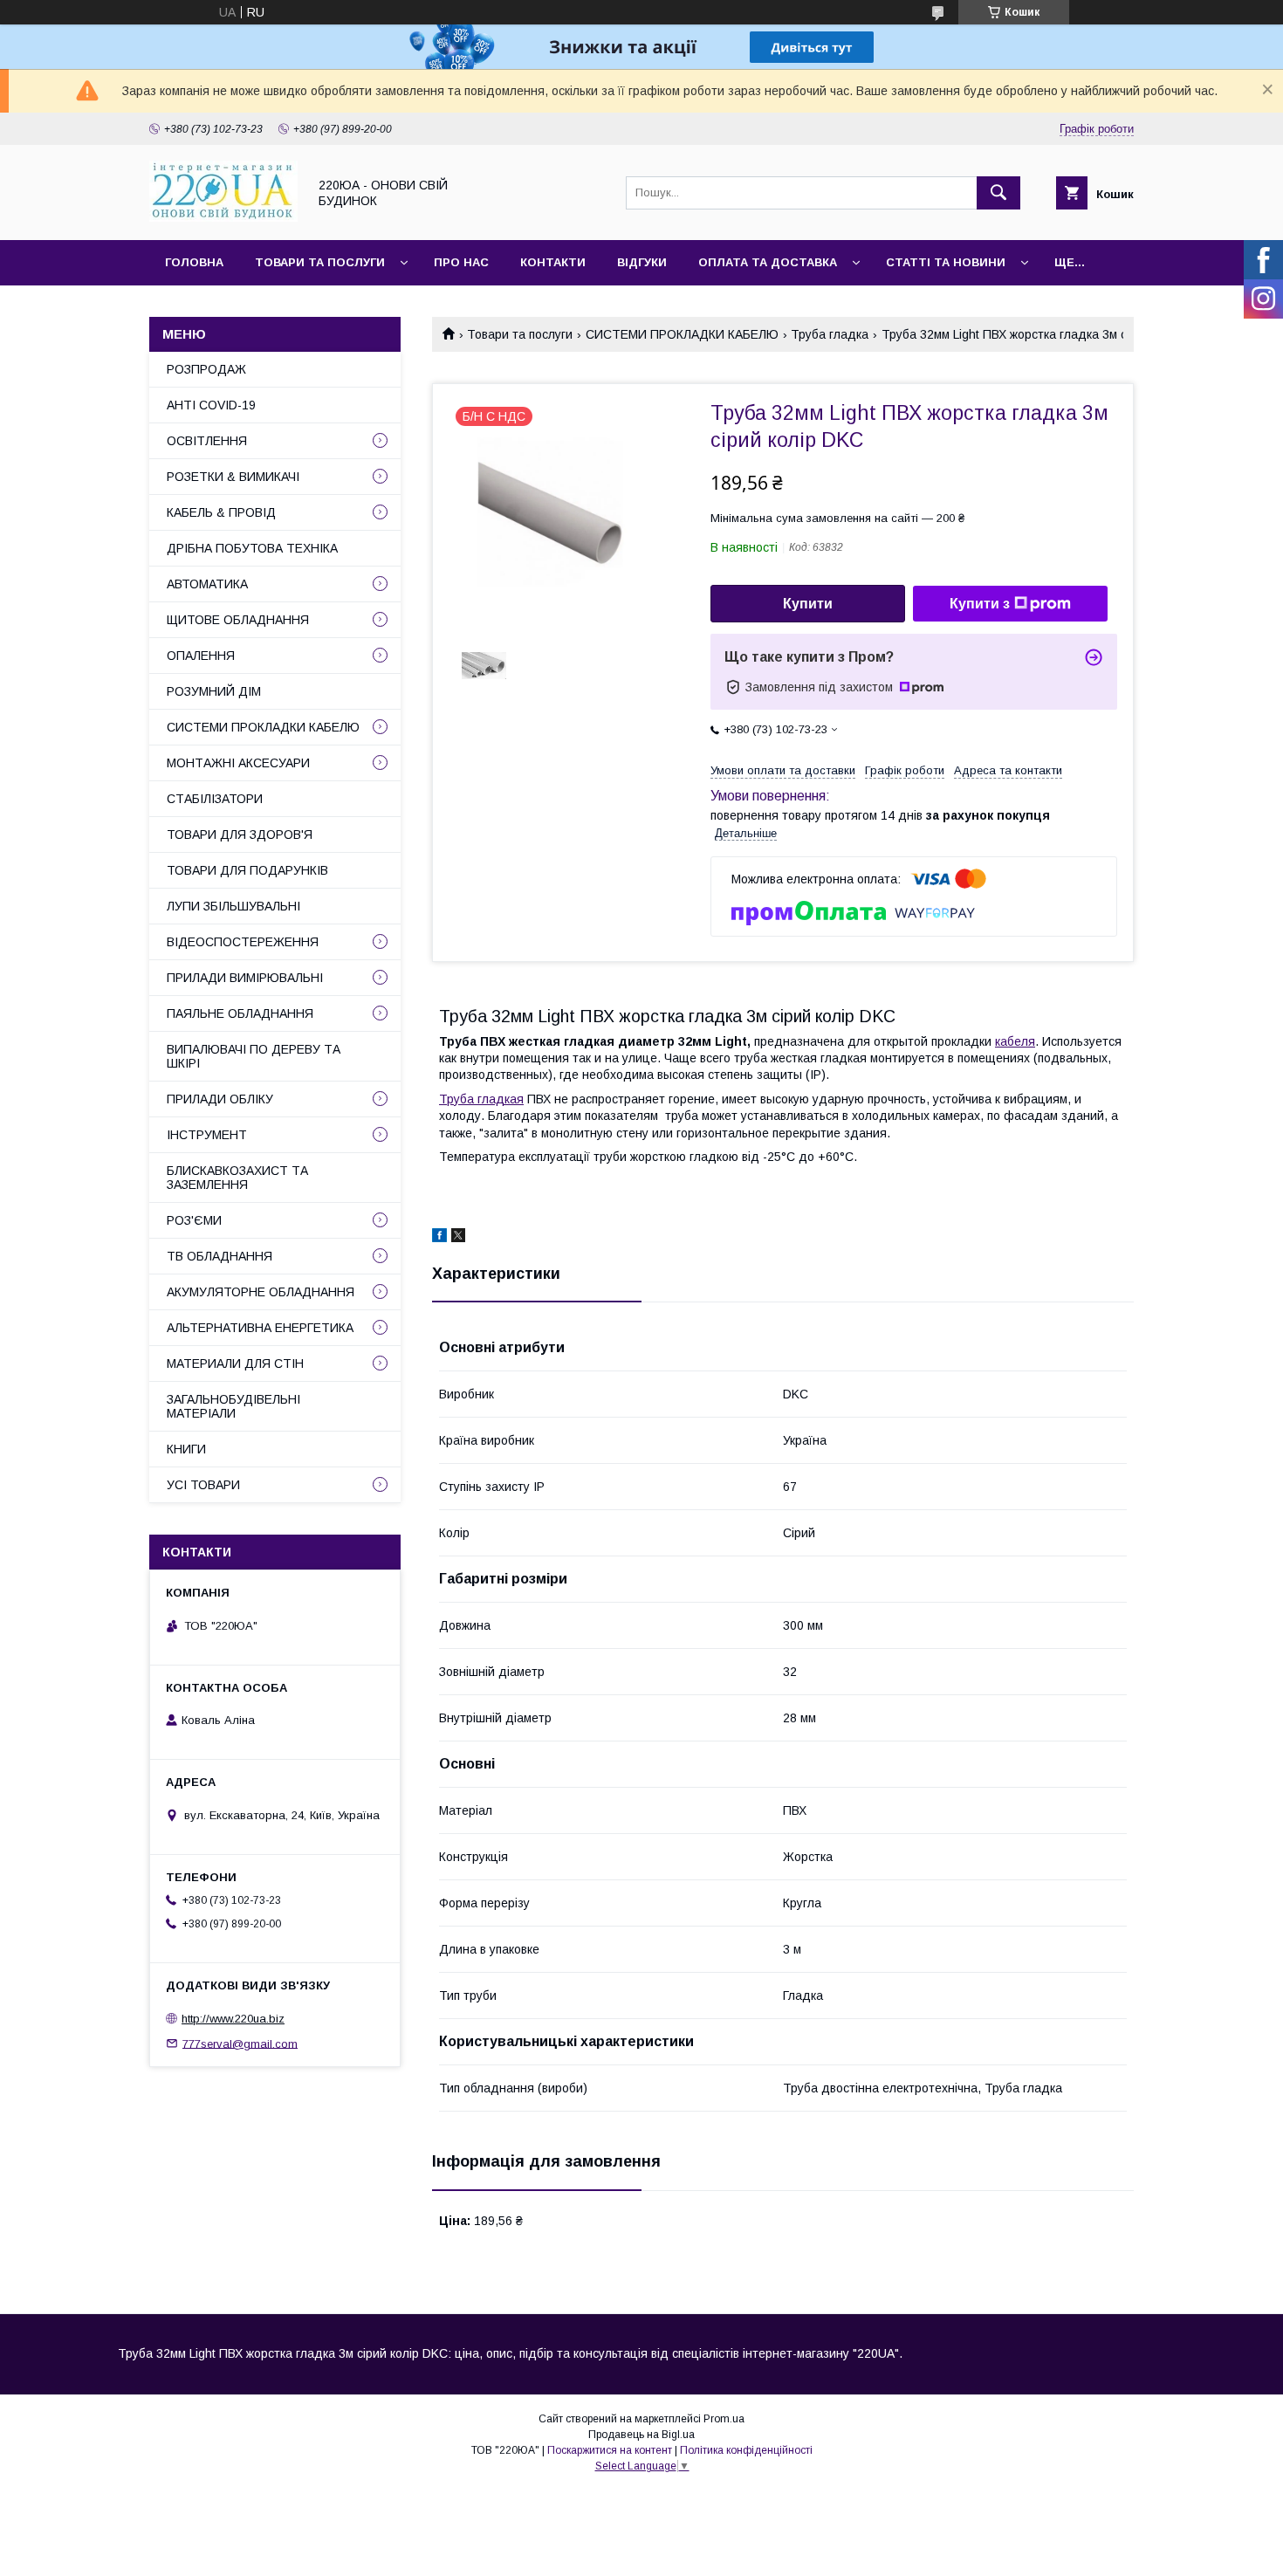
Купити (808, 604)
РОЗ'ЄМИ (194, 1220)
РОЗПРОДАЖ (206, 369)
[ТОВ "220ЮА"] (223, 217)
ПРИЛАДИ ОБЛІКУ (220, 1099)
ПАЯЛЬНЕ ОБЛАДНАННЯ (240, 1013)
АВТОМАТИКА (207, 584)
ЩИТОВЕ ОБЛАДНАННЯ (238, 620)
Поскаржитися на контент (610, 2450)
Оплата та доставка (768, 262)
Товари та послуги (320, 262)
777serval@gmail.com (240, 2043)
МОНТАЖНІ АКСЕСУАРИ (238, 763)
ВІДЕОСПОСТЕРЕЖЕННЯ (243, 942)
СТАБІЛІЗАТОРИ (215, 799)
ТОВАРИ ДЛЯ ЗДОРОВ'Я (240, 835)
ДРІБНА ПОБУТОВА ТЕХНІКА (252, 548)
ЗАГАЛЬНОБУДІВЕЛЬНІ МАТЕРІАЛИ (233, 1406)
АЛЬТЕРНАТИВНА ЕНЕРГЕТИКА (260, 1328)
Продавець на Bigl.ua (641, 2435)
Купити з (980, 604)
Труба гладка (830, 334)
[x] (458, 1238)
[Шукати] (998, 193)
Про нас (461, 262)
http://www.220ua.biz (233, 2019)
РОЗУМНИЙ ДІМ (214, 691)
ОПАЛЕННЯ (201, 656)
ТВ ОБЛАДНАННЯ (220, 1256)
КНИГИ (186, 1449)
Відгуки (642, 262)
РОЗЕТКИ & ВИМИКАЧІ (233, 477)
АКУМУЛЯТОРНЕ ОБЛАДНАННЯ (261, 1292)
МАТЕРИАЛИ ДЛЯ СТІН (235, 1364)
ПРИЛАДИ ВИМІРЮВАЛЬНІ (245, 978)
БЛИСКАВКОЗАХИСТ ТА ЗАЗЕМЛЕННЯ (237, 1178)
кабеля (1015, 1041)
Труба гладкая (481, 1099)
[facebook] (439, 1238)
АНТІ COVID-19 (211, 405)
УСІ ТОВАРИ (203, 1485)
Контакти (553, 262)
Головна (194, 262)
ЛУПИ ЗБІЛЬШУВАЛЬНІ (233, 906)
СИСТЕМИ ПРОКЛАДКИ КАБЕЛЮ (682, 334)
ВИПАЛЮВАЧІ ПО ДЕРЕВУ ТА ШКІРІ (254, 1056)
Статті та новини (946, 262)
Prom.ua (724, 2419)
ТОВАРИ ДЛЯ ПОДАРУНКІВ (247, 870)
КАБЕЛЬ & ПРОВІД (221, 512)
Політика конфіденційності (746, 2450)
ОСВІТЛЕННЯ (207, 441)
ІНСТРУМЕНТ (207, 1135)
